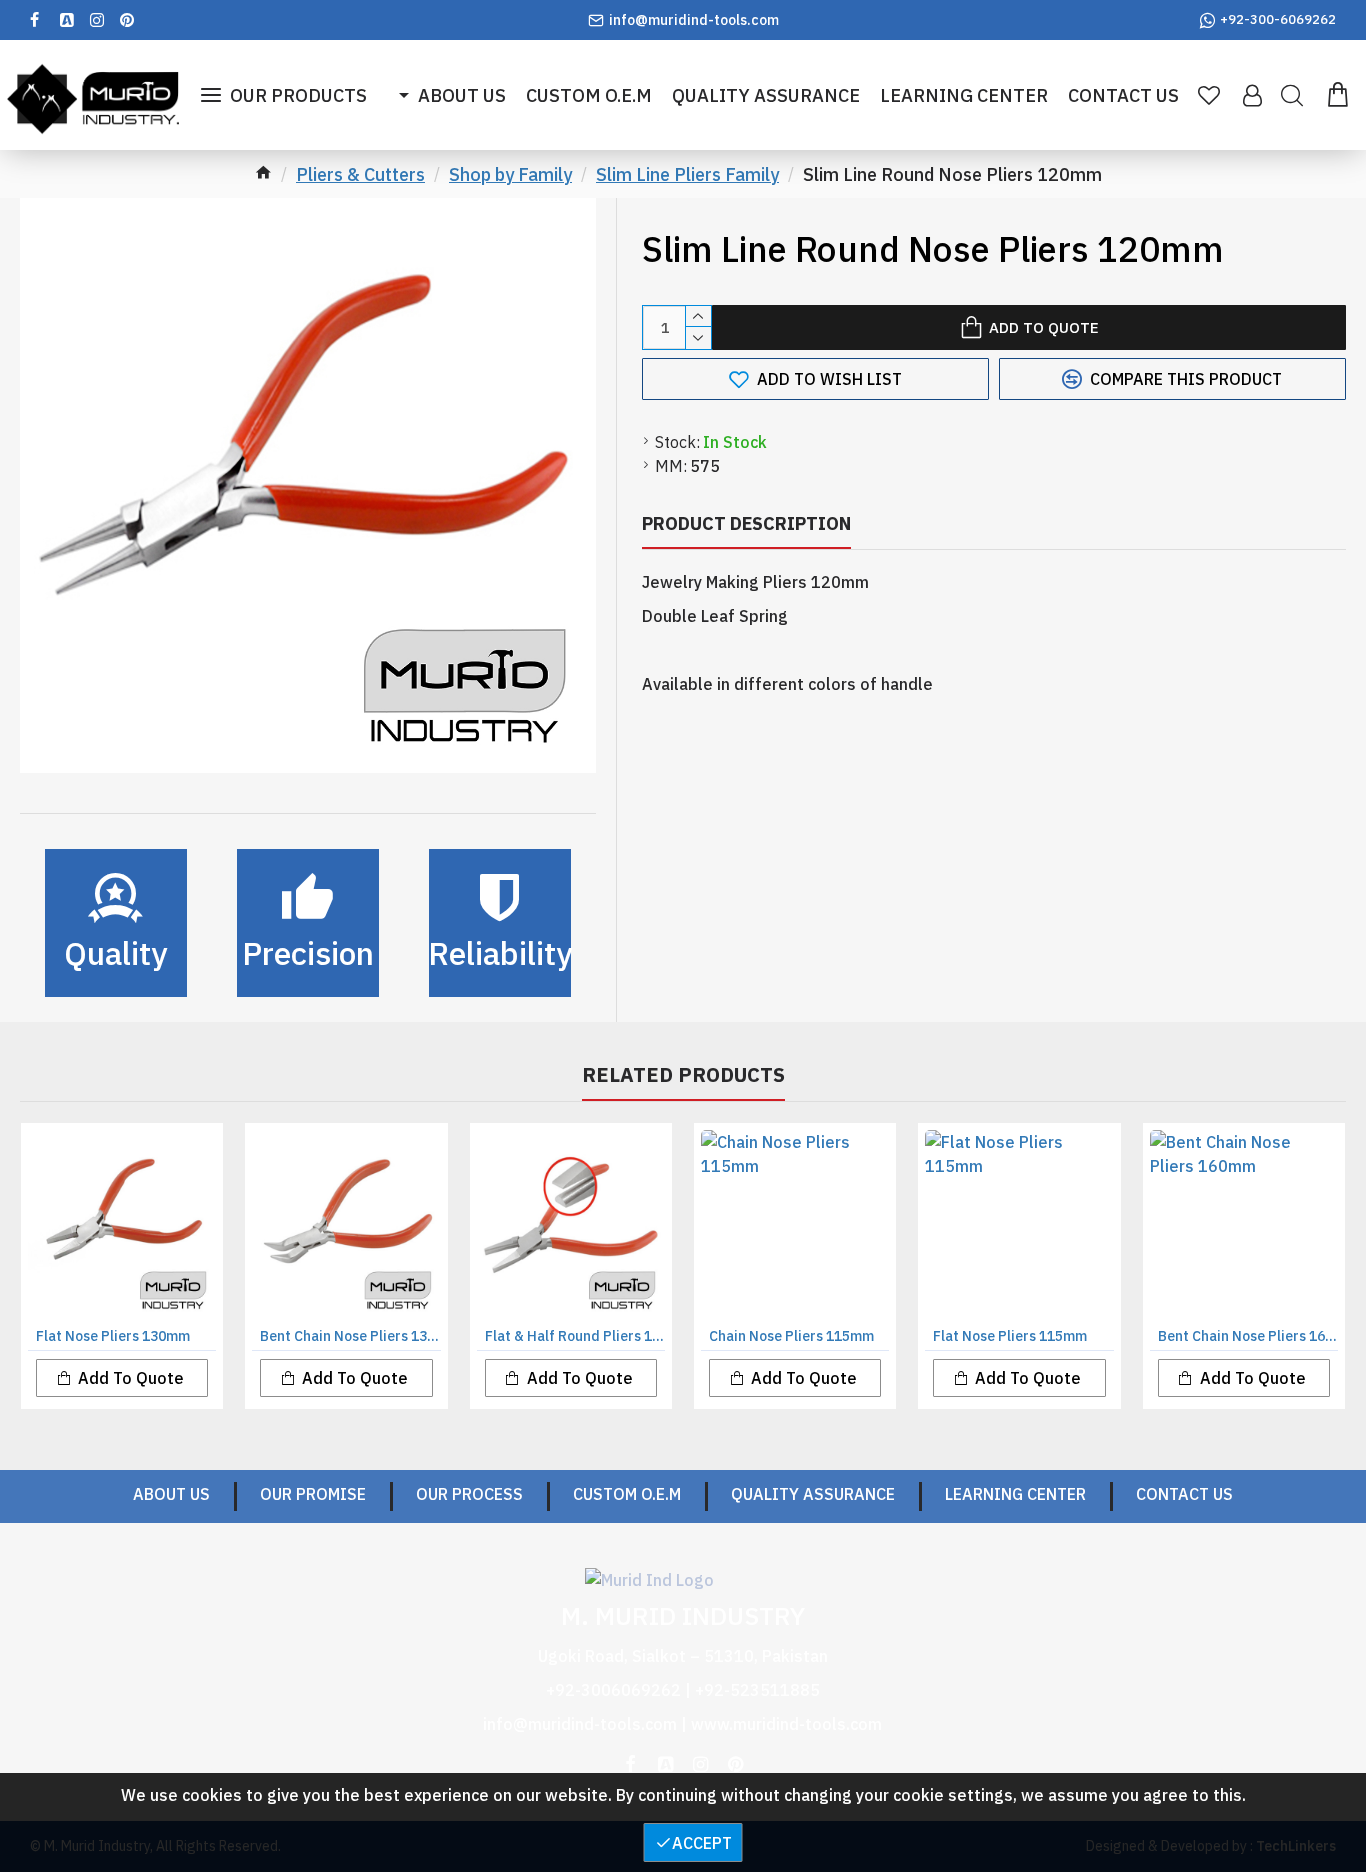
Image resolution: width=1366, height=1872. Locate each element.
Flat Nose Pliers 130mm (113, 1336)
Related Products (683, 1075)
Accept (702, 1843)
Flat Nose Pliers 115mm (1010, 1336)
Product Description (746, 523)
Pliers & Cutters (360, 174)
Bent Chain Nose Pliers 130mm (350, 1336)
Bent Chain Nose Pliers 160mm (1248, 1336)
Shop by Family (510, 174)
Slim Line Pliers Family (687, 174)
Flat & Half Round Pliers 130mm (575, 1336)
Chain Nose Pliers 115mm (791, 1336)
